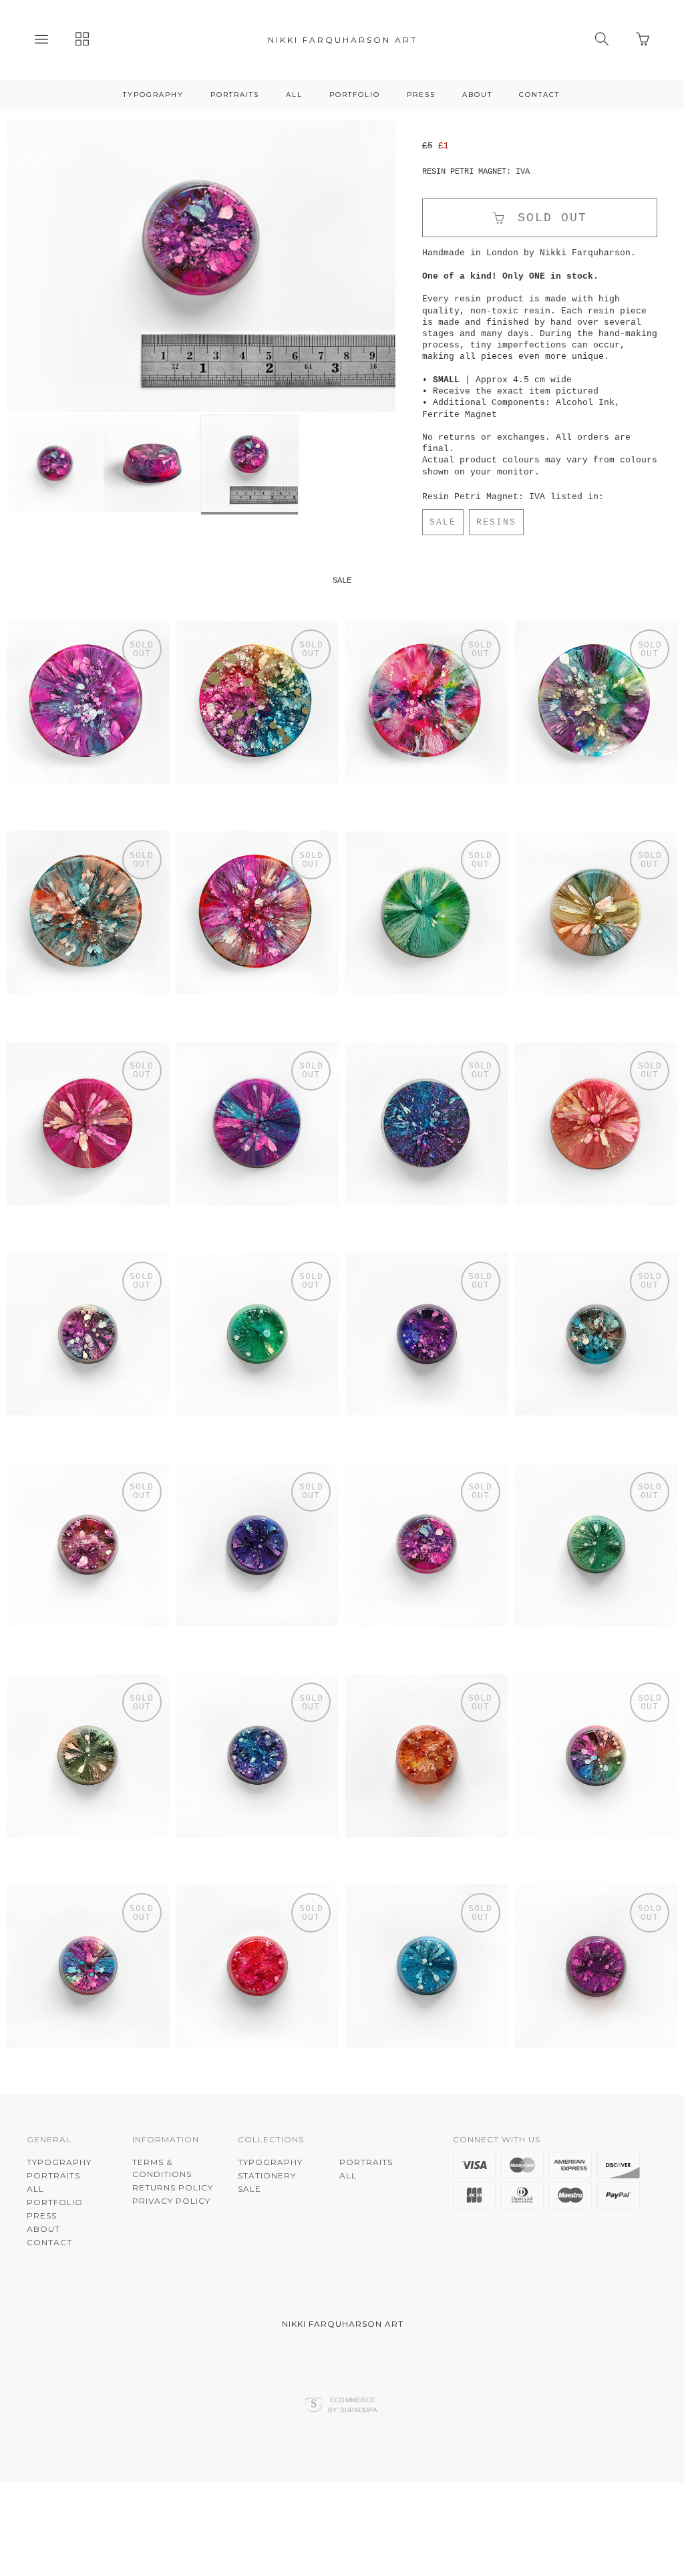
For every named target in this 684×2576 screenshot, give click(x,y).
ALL (294, 95)
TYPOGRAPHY (153, 95)
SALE (443, 522)
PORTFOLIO (355, 95)
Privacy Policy (171, 2273)
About (477, 95)
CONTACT (539, 95)
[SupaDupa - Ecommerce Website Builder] (314, 2478)
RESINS (496, 522)
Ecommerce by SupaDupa (353, 2477)
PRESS (421, 95)
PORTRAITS (235, 95)
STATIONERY (267, 2248)
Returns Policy (173, 2260)
